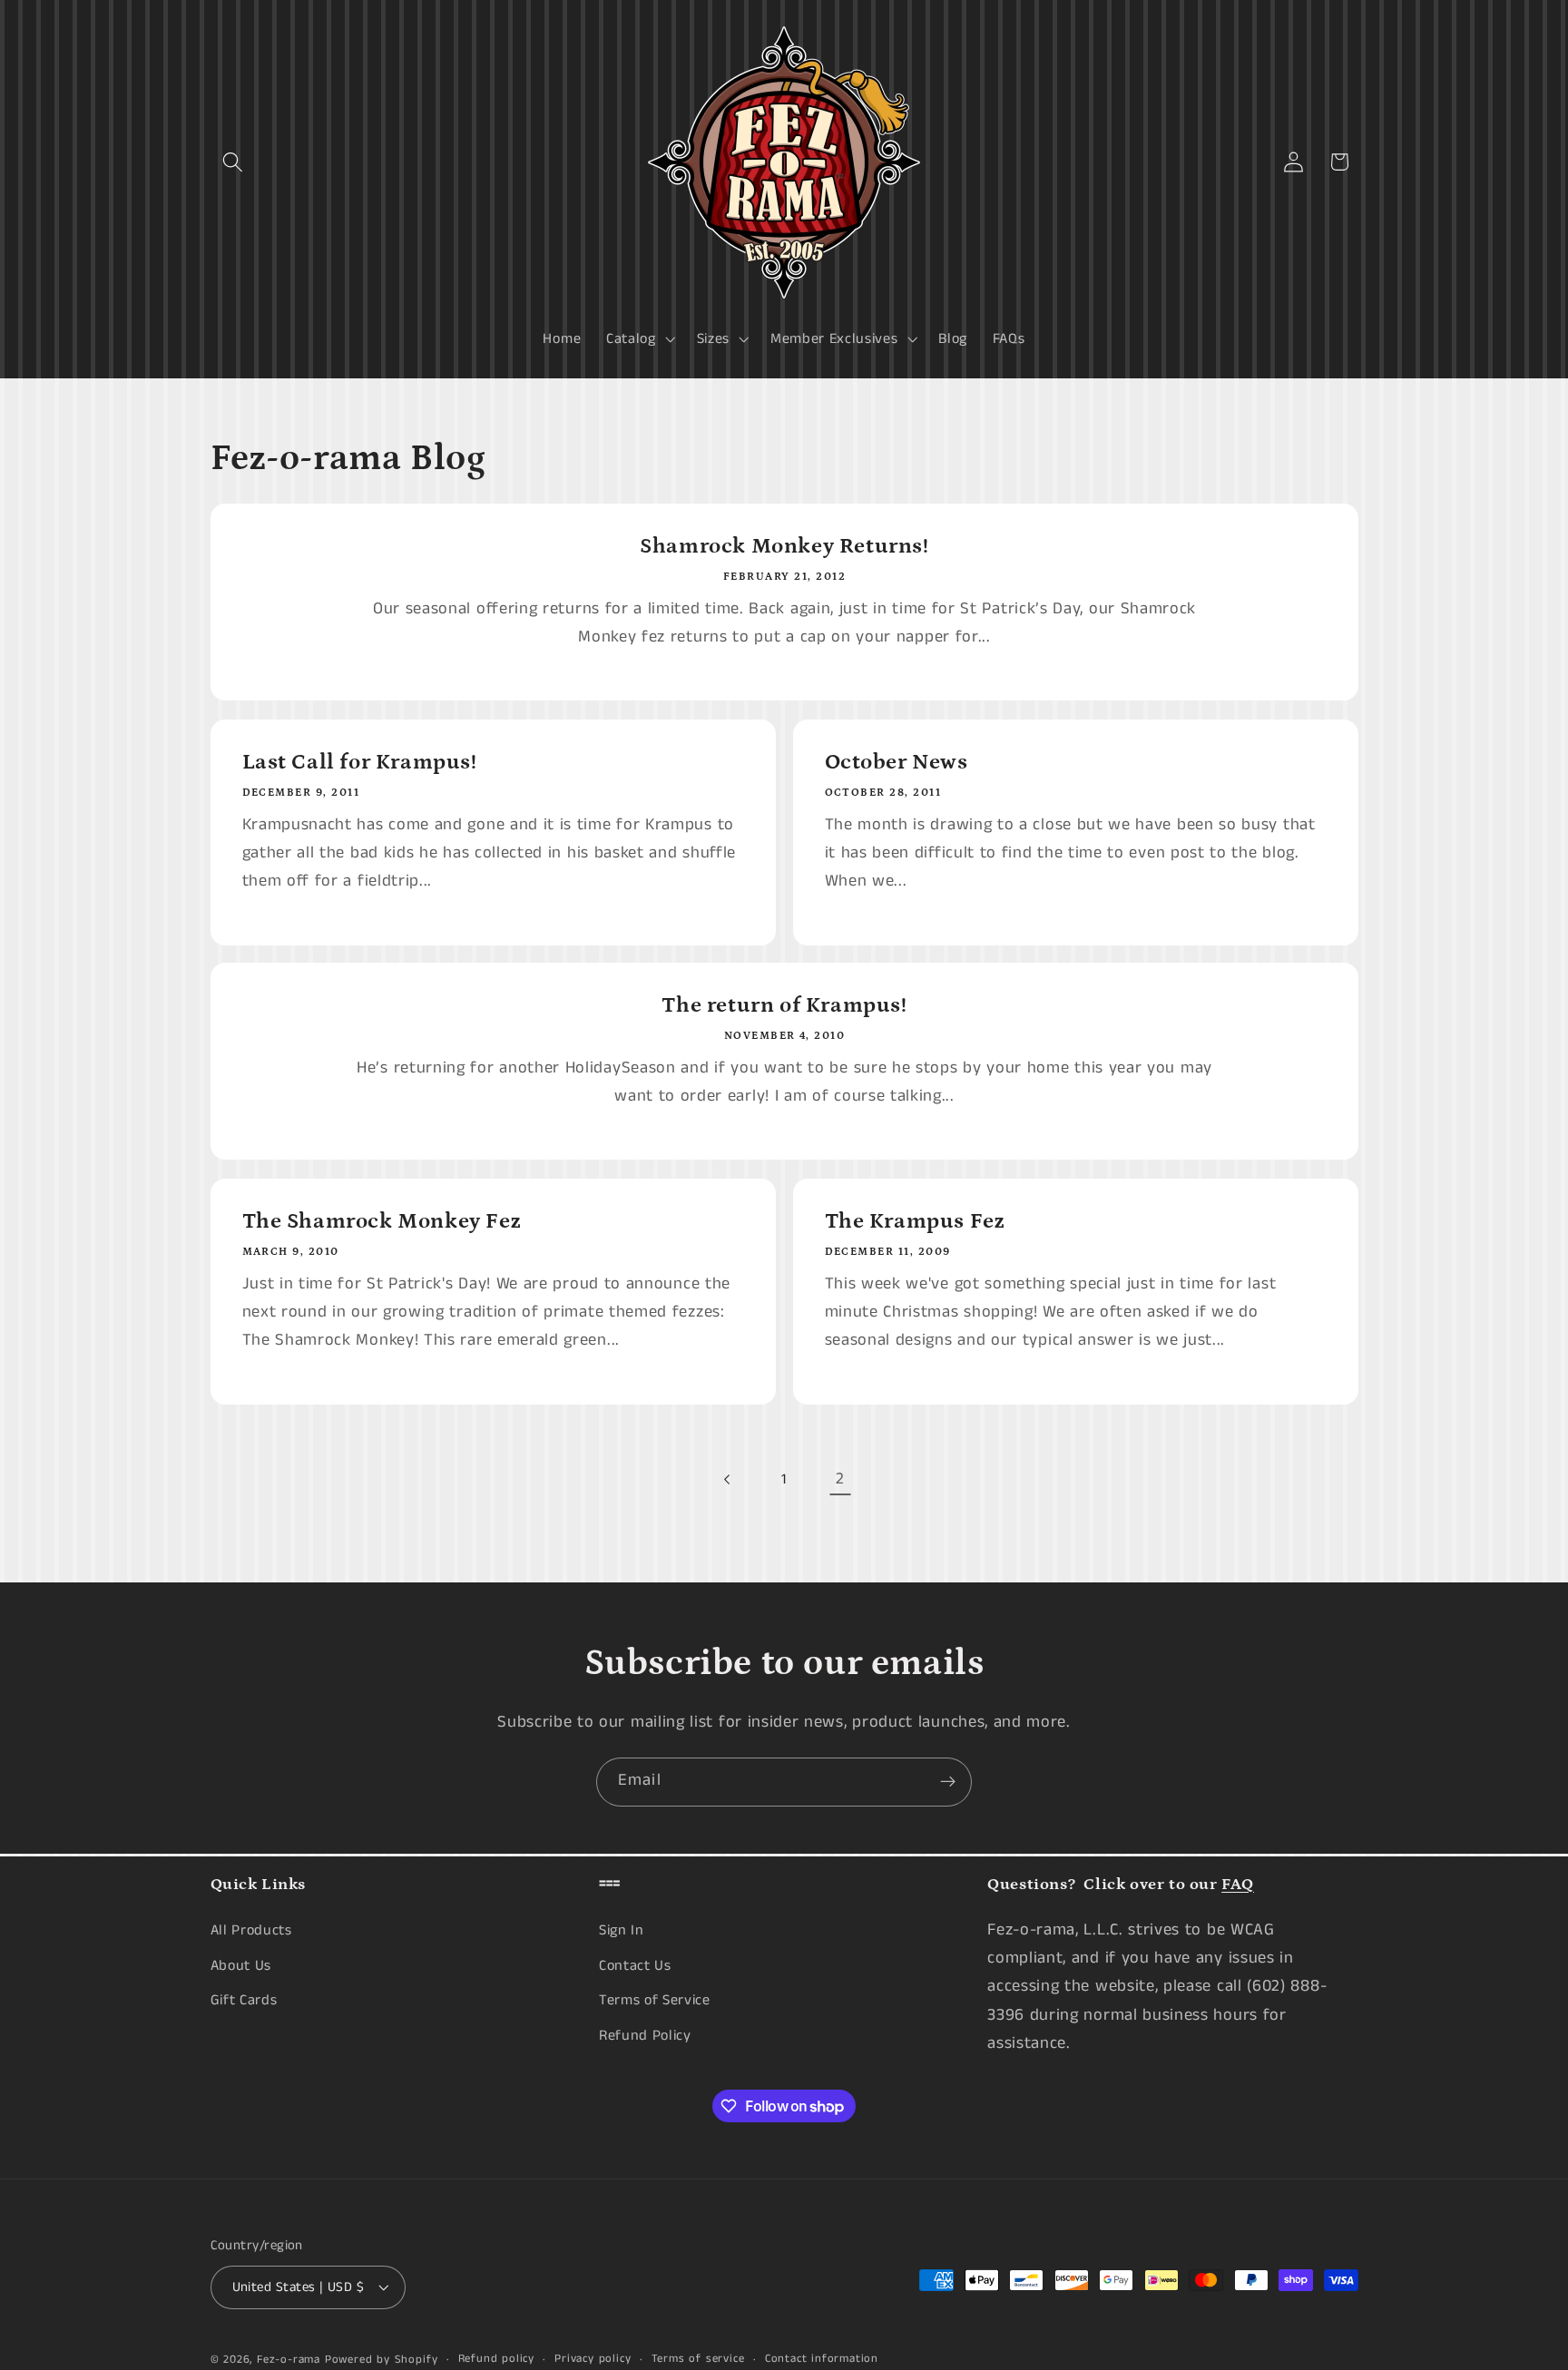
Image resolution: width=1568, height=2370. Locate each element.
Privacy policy (593, 2360)
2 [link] (840, 1479)
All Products (251, 1930)
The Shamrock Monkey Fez (381, 1221)
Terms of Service (655, 2001)
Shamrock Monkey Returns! (784, 546)
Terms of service (698, 2360)
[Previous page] (728, 1479)
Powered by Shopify (382, 2360)
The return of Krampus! (784, 1005)
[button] (234, 162)
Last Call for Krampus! (359, 762)
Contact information (822, 2360)
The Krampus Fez (915, 1221)
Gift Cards (244, 2001)
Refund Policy (645, 2036)
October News (897, 762)
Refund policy (496, 2360)
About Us (241, 1966)
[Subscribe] (948, 1782)
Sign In (622, 1930)
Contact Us (635, 1966)
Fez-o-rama (289, 2360)
